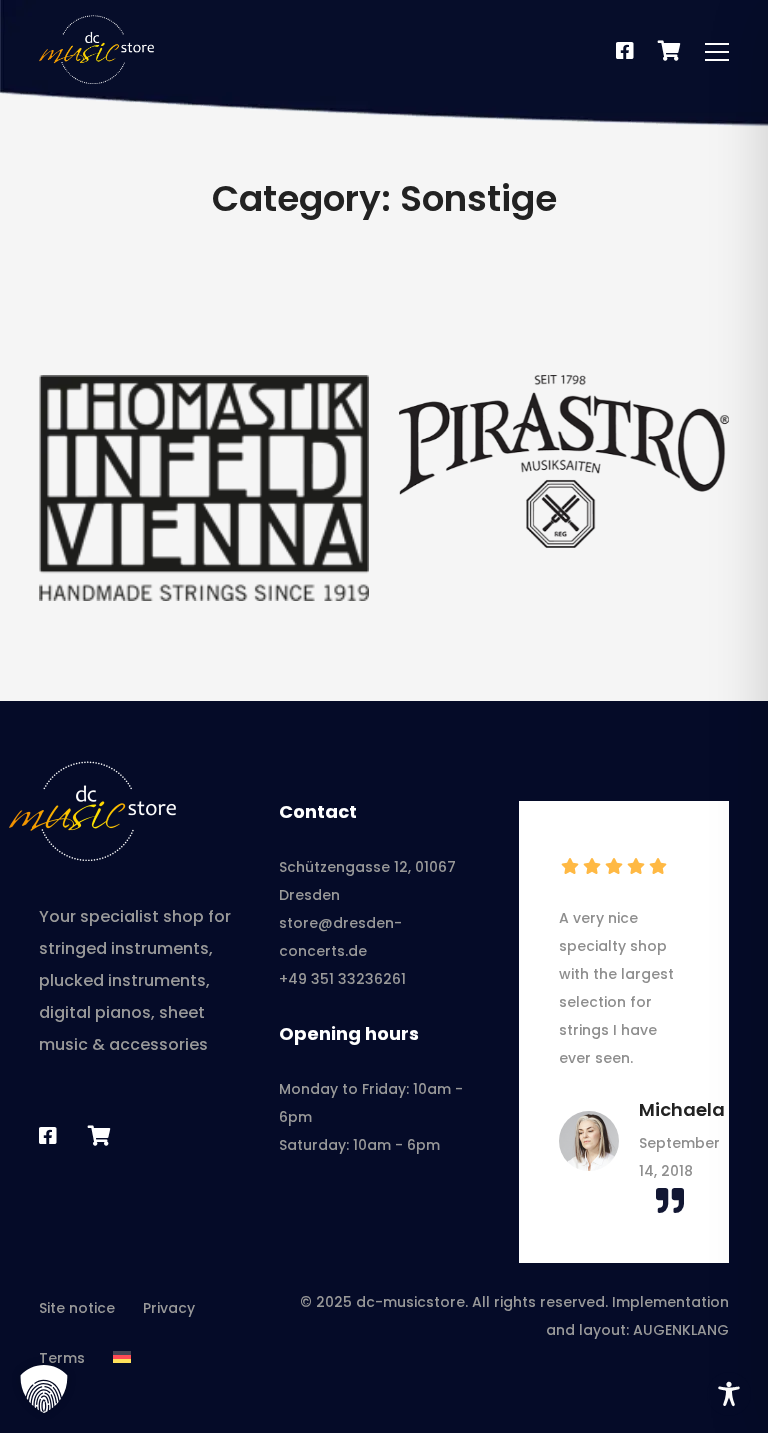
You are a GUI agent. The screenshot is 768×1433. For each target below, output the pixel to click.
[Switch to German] (122, 1358)
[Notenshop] (669, 52)
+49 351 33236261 (342, 979)
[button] (44, 1389)
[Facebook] (625, 52)
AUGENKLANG (681, 1330)
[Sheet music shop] (99, 1136)
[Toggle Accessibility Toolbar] (729, 1394)
